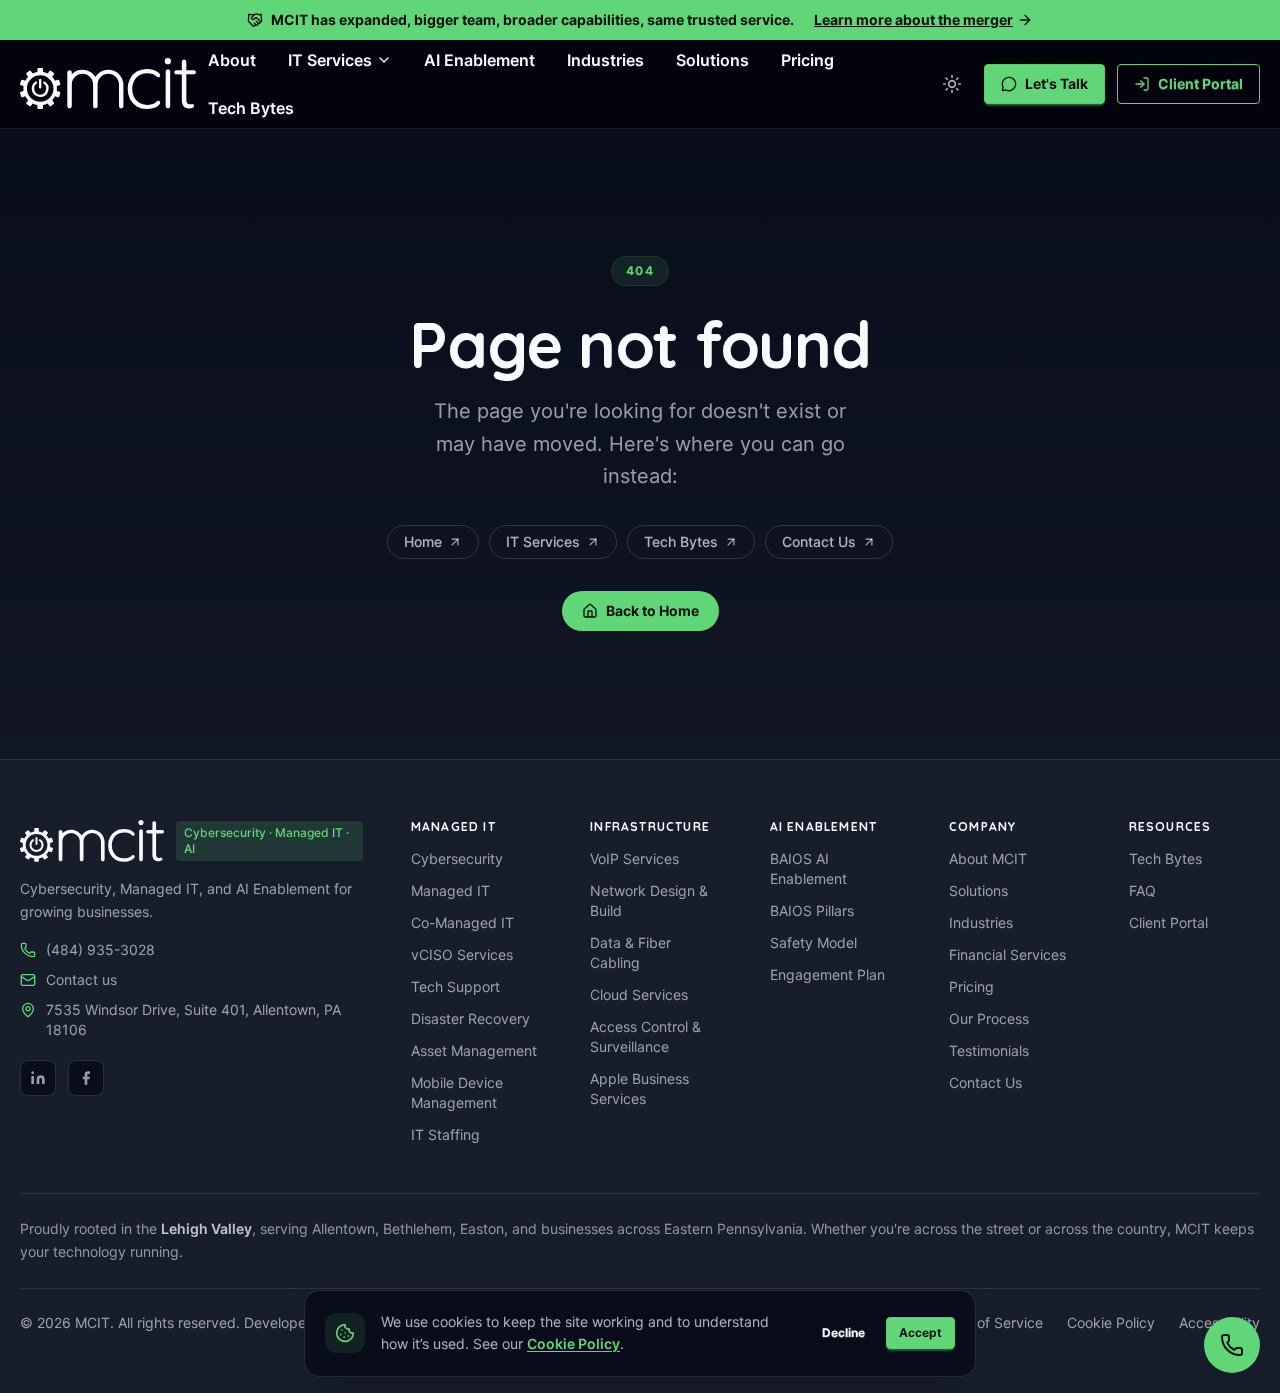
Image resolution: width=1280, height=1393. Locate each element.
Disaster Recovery (470, 1018)
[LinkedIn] (38, 1078)
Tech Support (455, 986)
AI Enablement (479, 60)
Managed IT (450, 890)
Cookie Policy (1111, 1322)
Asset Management (474, 1050)
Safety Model (813, 942)
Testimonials (989, 1050)
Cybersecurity (457, 858)
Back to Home (652, 610)
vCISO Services (462, 954)
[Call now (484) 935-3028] (1232, 1345)
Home (423, 541)
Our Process (989, 1018)
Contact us (81, 979)
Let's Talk (1056, 83)
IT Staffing (445, 1134)
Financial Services (1007, 954)
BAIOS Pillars (812, 910)
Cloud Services (639, 994)
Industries (605, 60)
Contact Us (819, 541)
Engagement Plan (827, 974)
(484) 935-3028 (100, 949)
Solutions (712, 60)
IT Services (543, 541)
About (232, 60)
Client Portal (1200, 83)
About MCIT (988, 858)
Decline (843, 1332)
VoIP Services (634, 858)
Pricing (807, 60)
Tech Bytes (251, 108)
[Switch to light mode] (952, 84)
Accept (920, 1332)
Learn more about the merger (913, 19)
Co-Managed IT (462, 922)
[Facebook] (86, 1078)
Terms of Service (988, 1322)
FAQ (1142, 890)
